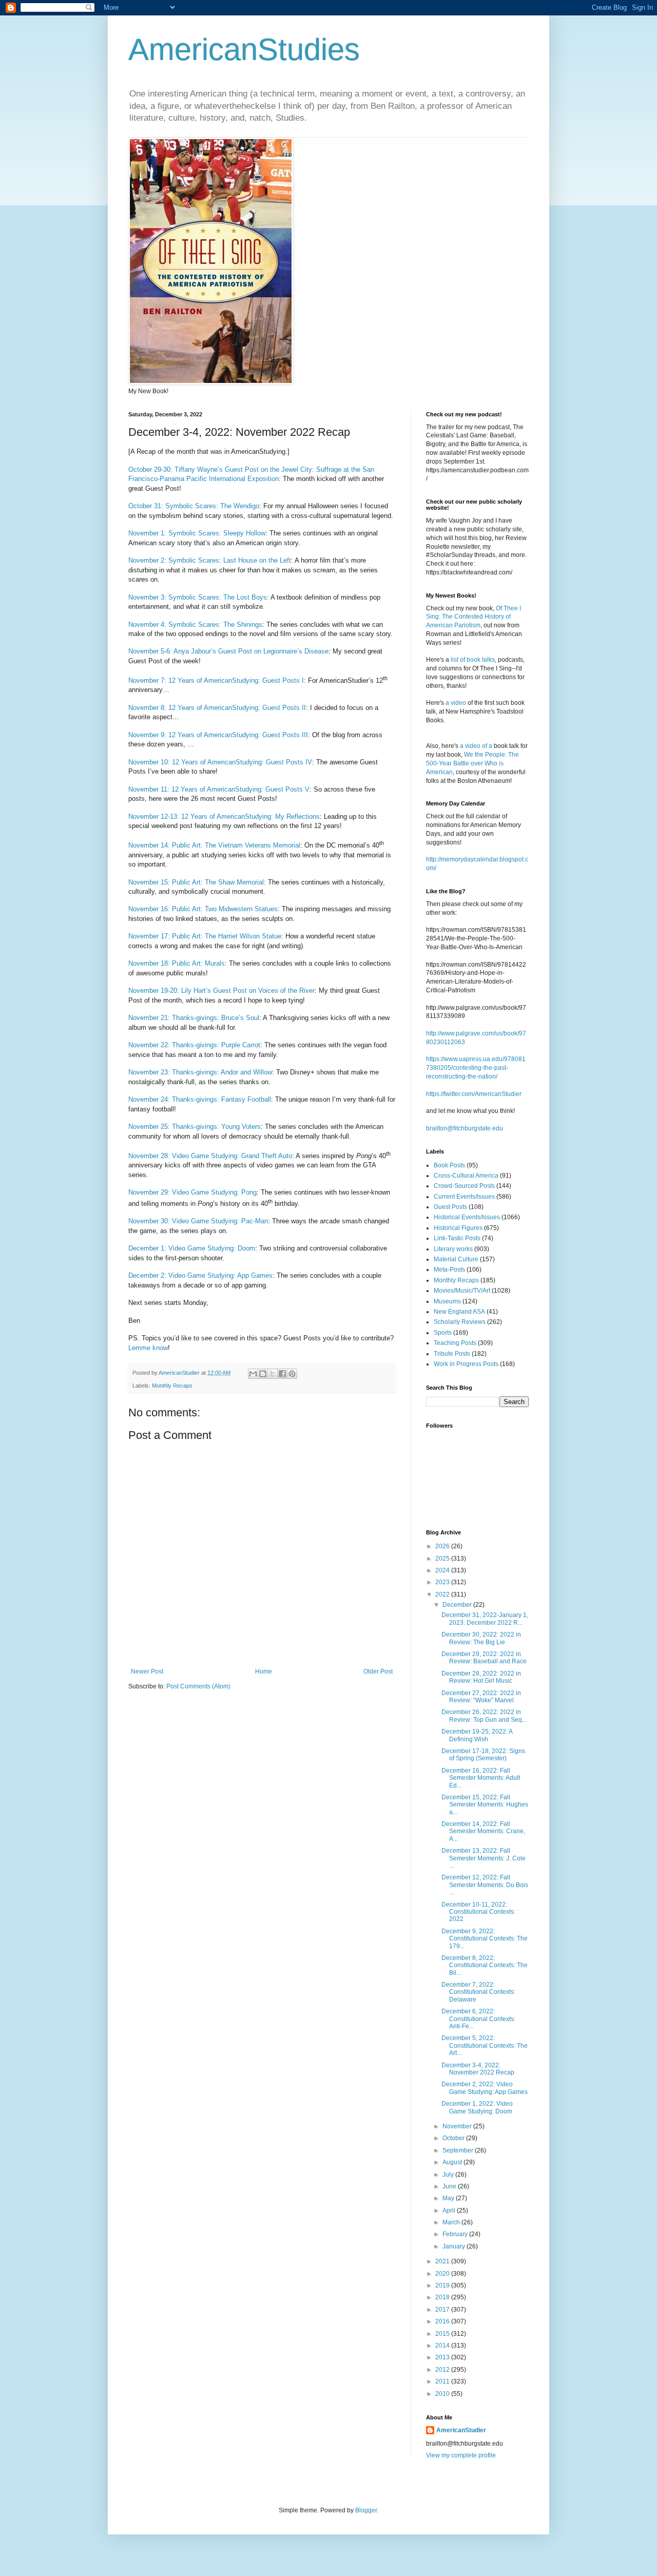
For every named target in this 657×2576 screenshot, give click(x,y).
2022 (443, 1594)
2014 (443, 2346)
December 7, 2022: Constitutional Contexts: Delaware (478, 1992)
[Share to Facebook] (282, 1374)
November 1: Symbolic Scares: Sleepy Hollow (197, 533)
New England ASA (459, 1312)
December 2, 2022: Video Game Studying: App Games (485, 2088)
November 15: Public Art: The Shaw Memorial (196, 882)
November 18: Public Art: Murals (177, 963)
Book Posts (449, 1165)
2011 (443, 2381)
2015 (443, 2334)
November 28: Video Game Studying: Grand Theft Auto (210, 1156)
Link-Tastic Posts (457, 1238)
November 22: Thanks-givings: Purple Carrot (194, 1045)
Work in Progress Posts (466, 1364)
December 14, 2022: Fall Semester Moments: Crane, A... (483, 1831)
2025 (443, 1559)
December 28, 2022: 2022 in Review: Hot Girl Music (481, 1677)
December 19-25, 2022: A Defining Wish (477, 1735)
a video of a (476, 746)
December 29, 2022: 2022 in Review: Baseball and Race (484, 1658)
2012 (443, 2370)
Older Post (378, 1671)
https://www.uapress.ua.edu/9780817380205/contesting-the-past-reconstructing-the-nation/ (476, 1068)
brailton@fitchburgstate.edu (465, 1128)
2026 (443, 1546)
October (454, 2138)
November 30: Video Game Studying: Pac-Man (198, 1221)
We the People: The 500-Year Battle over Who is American (472, 763)
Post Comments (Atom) (198, 1686)
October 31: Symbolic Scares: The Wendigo (194, 506)
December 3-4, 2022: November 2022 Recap (478, 2069)
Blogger (366, 2510)
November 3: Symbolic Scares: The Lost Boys (198, 597)
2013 (443, 2357)
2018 (443, 2297)
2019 (443, 2285)
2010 (443, 2394)
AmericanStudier (461, 2430)
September (459, 2150)
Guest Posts (450, 1207)
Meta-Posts (449, 1270)
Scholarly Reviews (460, 1322)
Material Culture (456, 1259)
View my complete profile (461, 2455)
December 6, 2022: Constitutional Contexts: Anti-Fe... (478, 2019)
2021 (443, 2261)
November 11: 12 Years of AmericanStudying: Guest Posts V (219, 789)
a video (456, 703)
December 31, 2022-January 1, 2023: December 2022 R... (485, 1619)
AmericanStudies (244, 50)
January (455, 2246)
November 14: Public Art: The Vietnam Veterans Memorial (214, 845)
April (450, 2210)
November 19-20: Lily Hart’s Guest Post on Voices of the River (221, 991)
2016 (443, 2321)
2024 (443, 1570)
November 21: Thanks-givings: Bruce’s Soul (194, 1018)
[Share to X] (273, 1374)
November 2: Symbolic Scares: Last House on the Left (210, 560)
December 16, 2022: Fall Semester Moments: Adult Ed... (481, 1778)
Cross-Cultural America (466, 1176)
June (450, 2186)
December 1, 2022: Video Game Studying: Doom (477, 2107)
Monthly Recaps (172, 1386)
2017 (443, 2310)
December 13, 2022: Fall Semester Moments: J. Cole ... (484, 1858)
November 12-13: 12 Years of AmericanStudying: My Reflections (224, 816)
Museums (447, 1301)
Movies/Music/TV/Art (462, 1291)
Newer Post (147, 1671)
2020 (443, 2274)
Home (264, 1671)
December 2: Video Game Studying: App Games (200, 1275)
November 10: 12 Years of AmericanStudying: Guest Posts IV (220, 762)
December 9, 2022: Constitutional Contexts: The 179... (485, 1939)
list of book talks (473, 660)
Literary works (453, 1249)
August (453, 2162)
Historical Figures (458, 1228)
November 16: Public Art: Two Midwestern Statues (203, 909)
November (458, 2126)
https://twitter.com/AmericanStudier (474, 1094)
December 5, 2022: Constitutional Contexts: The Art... (485, 2045)
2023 (443, 1582)
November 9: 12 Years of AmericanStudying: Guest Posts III (218, 735)
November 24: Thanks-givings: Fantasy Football (200, 1099)
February (456, 2234)
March (452, 2222)
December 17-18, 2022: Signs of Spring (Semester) (483, 1755)
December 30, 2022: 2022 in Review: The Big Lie (481, 1638)
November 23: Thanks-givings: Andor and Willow (200, 1072)
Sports (443, 1333)
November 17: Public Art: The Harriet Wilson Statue (205, 936)
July (449, 2175)
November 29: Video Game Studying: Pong (192, 1192)
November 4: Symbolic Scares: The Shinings (195, 624)
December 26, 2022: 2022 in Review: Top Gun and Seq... (484, 1716)
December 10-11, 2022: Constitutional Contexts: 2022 (478, 1912)
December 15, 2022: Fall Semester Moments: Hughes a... (485, 1805)
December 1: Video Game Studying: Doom (192, 1248)
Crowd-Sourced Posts (464, 1186)
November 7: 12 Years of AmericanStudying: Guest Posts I (216, 680)
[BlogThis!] (263, 1374)
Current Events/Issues (464, 1197)
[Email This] (253, 1374)
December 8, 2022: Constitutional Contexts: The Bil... (485, 1965)
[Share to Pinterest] (292, 1374)
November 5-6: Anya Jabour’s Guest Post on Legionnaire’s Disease (228, 651)
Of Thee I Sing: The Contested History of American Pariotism (474, 617)
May (449, 2198)
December (458, 1605)
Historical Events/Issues (467, 1217)
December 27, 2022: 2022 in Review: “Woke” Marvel (481, 1697)
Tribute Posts (452, 1354)
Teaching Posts (455, 1343)
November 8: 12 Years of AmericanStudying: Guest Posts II (217, 708)
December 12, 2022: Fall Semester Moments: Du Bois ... (485, 1885)
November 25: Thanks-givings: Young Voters (195, 1127)
